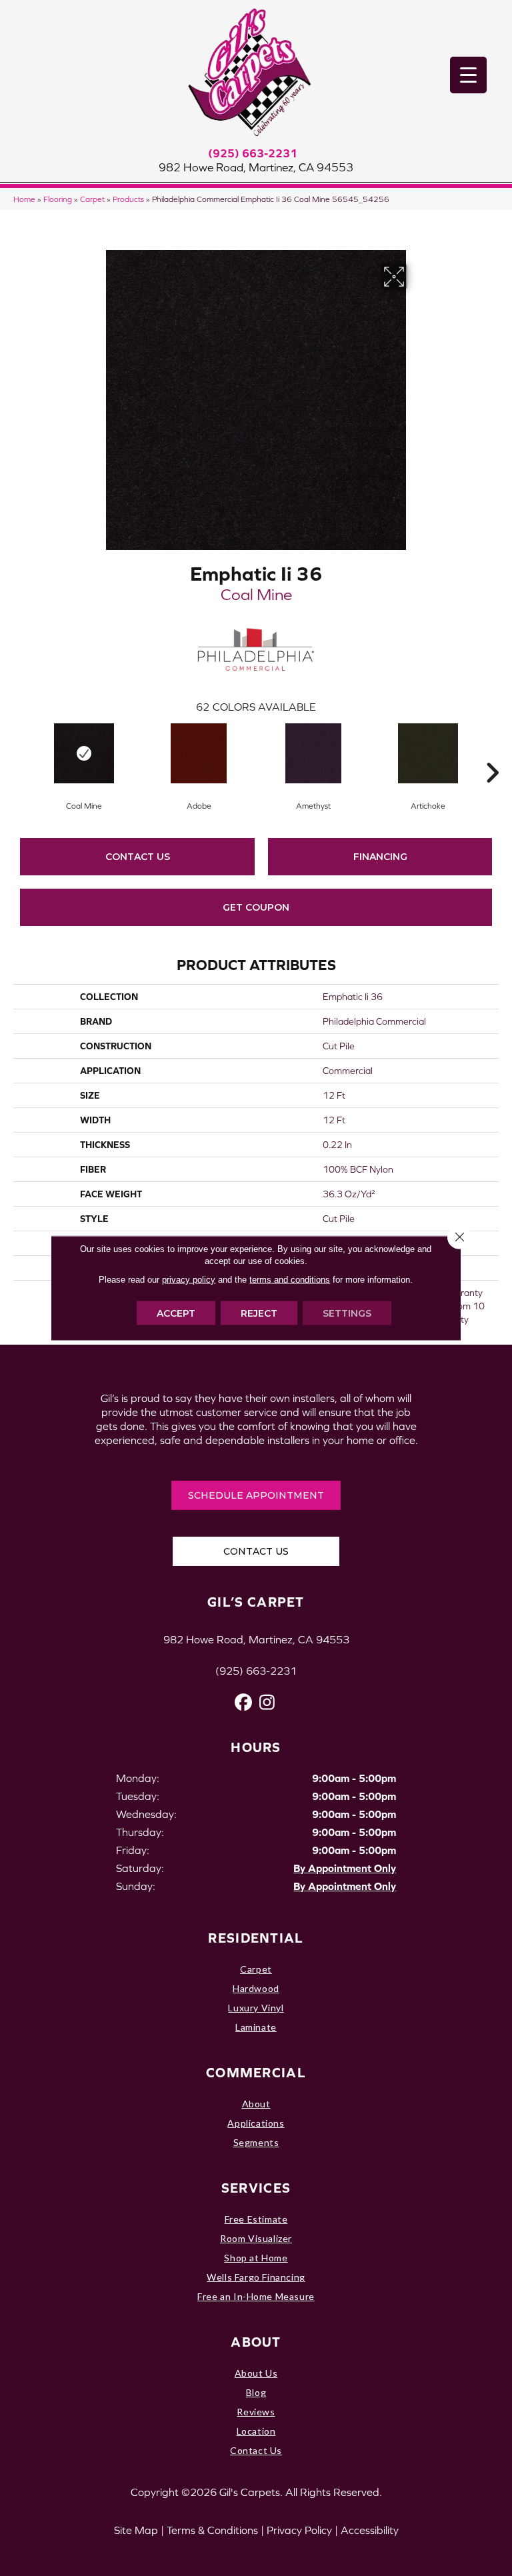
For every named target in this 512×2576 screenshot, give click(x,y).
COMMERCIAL (256, 2072)
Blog (256, 2392)
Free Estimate (256, 2219)
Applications (256, 2123)
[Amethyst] (313, 753)
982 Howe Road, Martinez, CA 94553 (256, 167)
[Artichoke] (428, 753)
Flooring (58, 199)
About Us (256, 2373)
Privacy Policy (299, 2530)
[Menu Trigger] (468, 75)
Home (24, 199)
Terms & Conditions (212, 2530)
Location (256, 2431)
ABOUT (256, 2342)
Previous (20, 753)
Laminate (256, 2027)
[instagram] (267, 1702)
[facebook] (244, 1702)
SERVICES (256, 2188)
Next (492, 753)
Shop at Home (256, 2258)
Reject (259, 1313)
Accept (176, 1313)
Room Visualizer (256, 2238)
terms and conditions (290, 1280)
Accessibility (370, 2530)
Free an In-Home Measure (256, 2296)
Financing (380, 857)
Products (128, 199)
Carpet (92, 199)
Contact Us (138, 857)
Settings (347, 1313)
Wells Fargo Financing (256, 2277)
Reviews (256, 2412)
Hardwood (256, 1988)
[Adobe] (199, 753)
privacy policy (189, 1280)
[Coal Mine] (84, 753)
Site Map (136, 2530)
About (256, 2104)
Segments (256, 2142)
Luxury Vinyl (256, 2008)
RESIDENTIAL (256, 1938)
